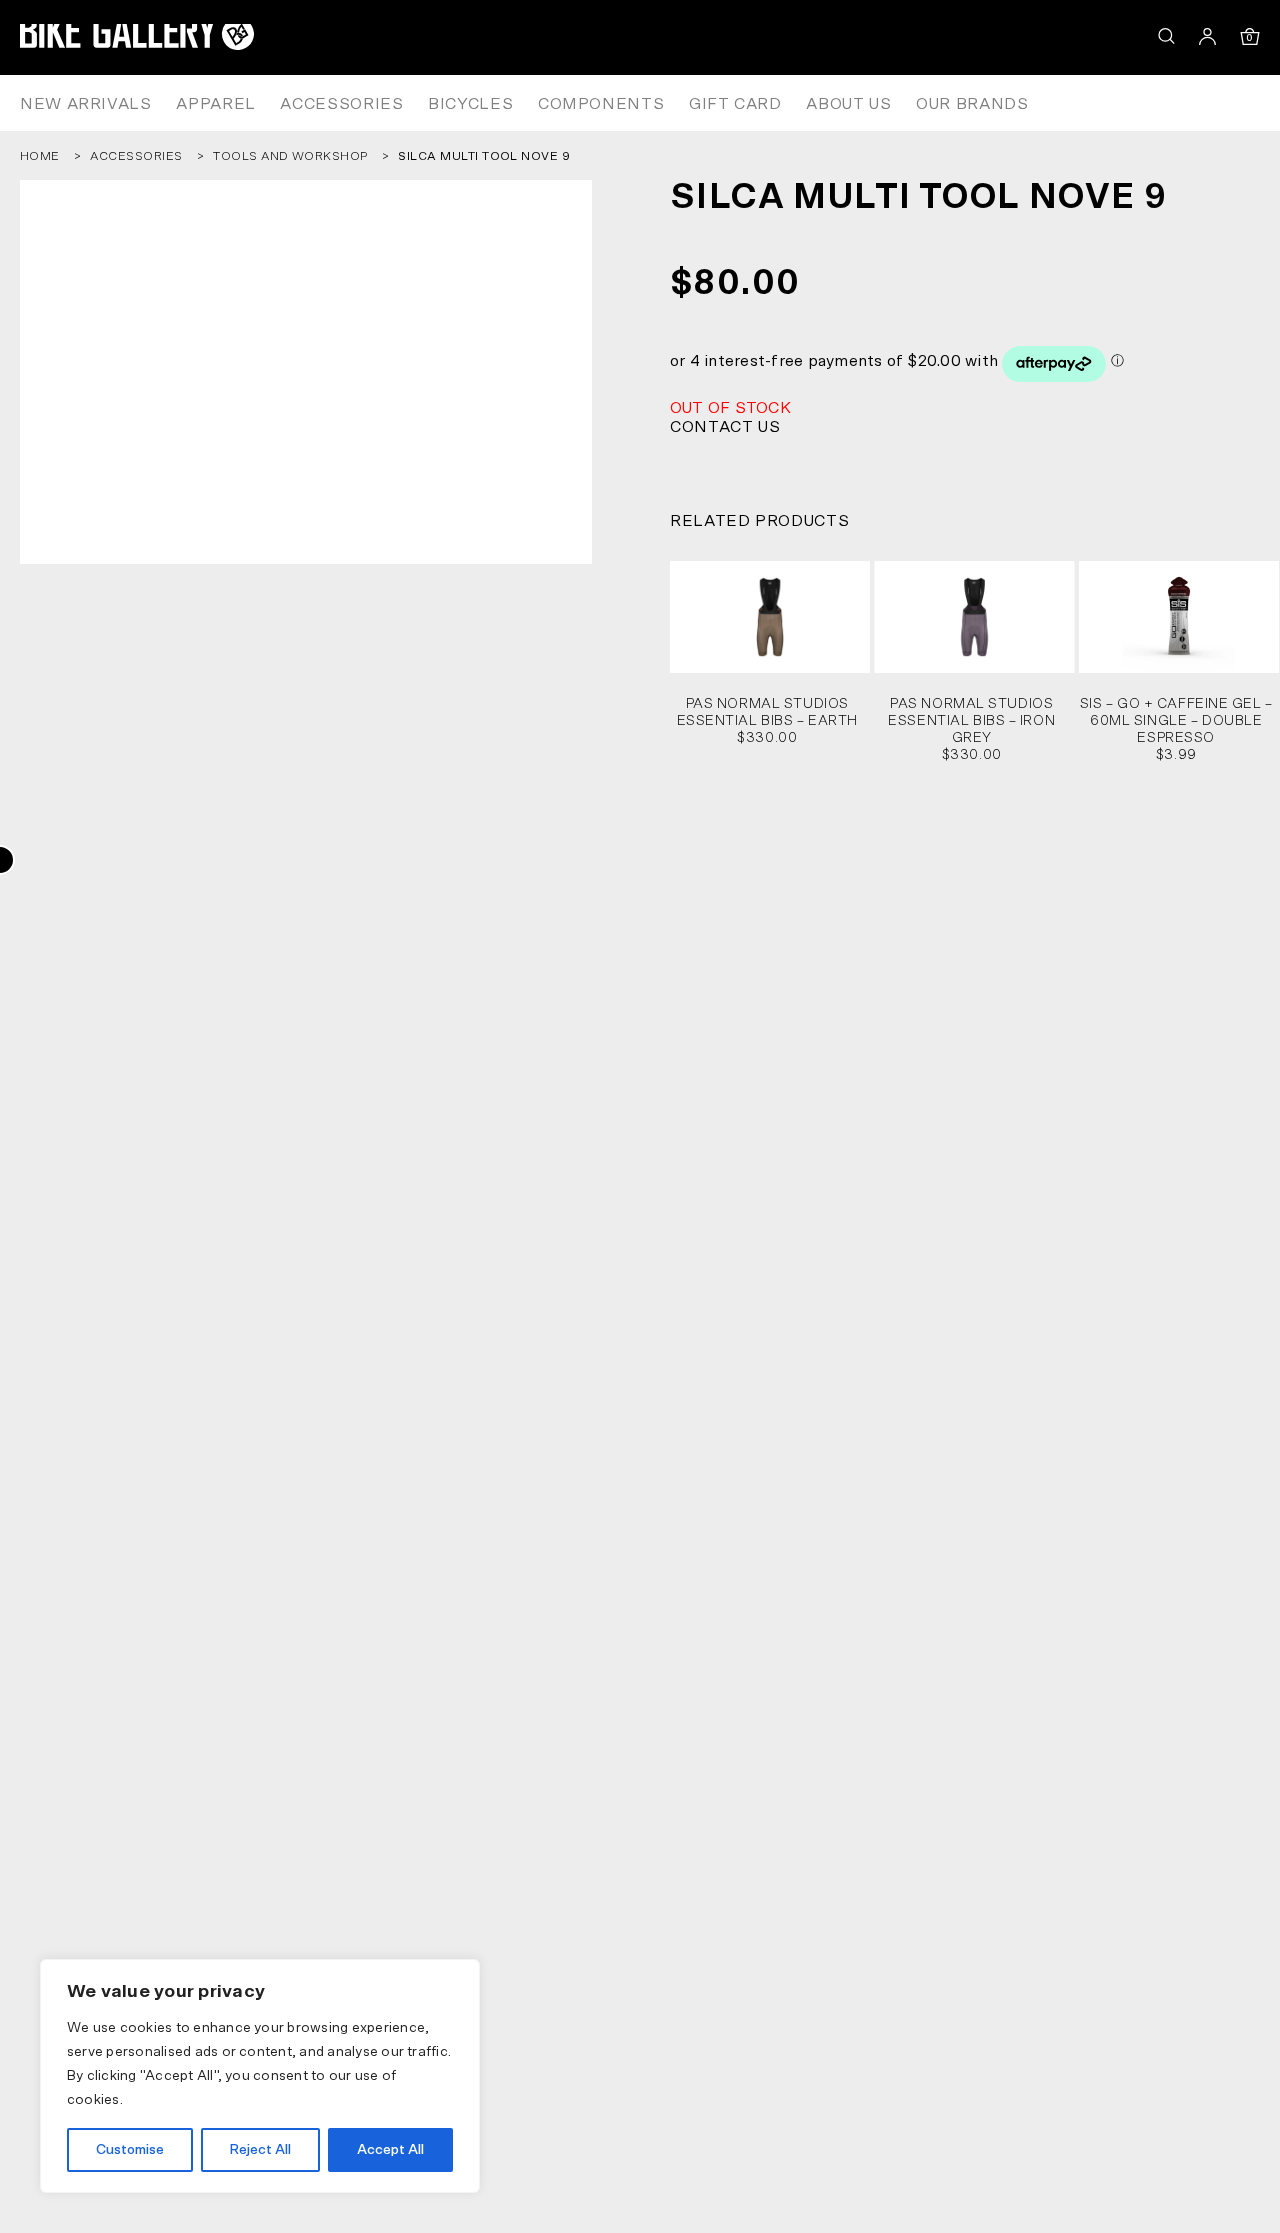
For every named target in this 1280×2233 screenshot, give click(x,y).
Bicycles (470, 104)
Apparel (215, 104)
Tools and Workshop (290, 156)
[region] (260, 2076)
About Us (848, 104)
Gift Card (735, 104)
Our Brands (972, 104)
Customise (130, 2150)
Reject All (260, 2150)
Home (40, 156)
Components (601, 104)
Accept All (390, 2150)
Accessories (341, 104)
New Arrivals (86, 104)
